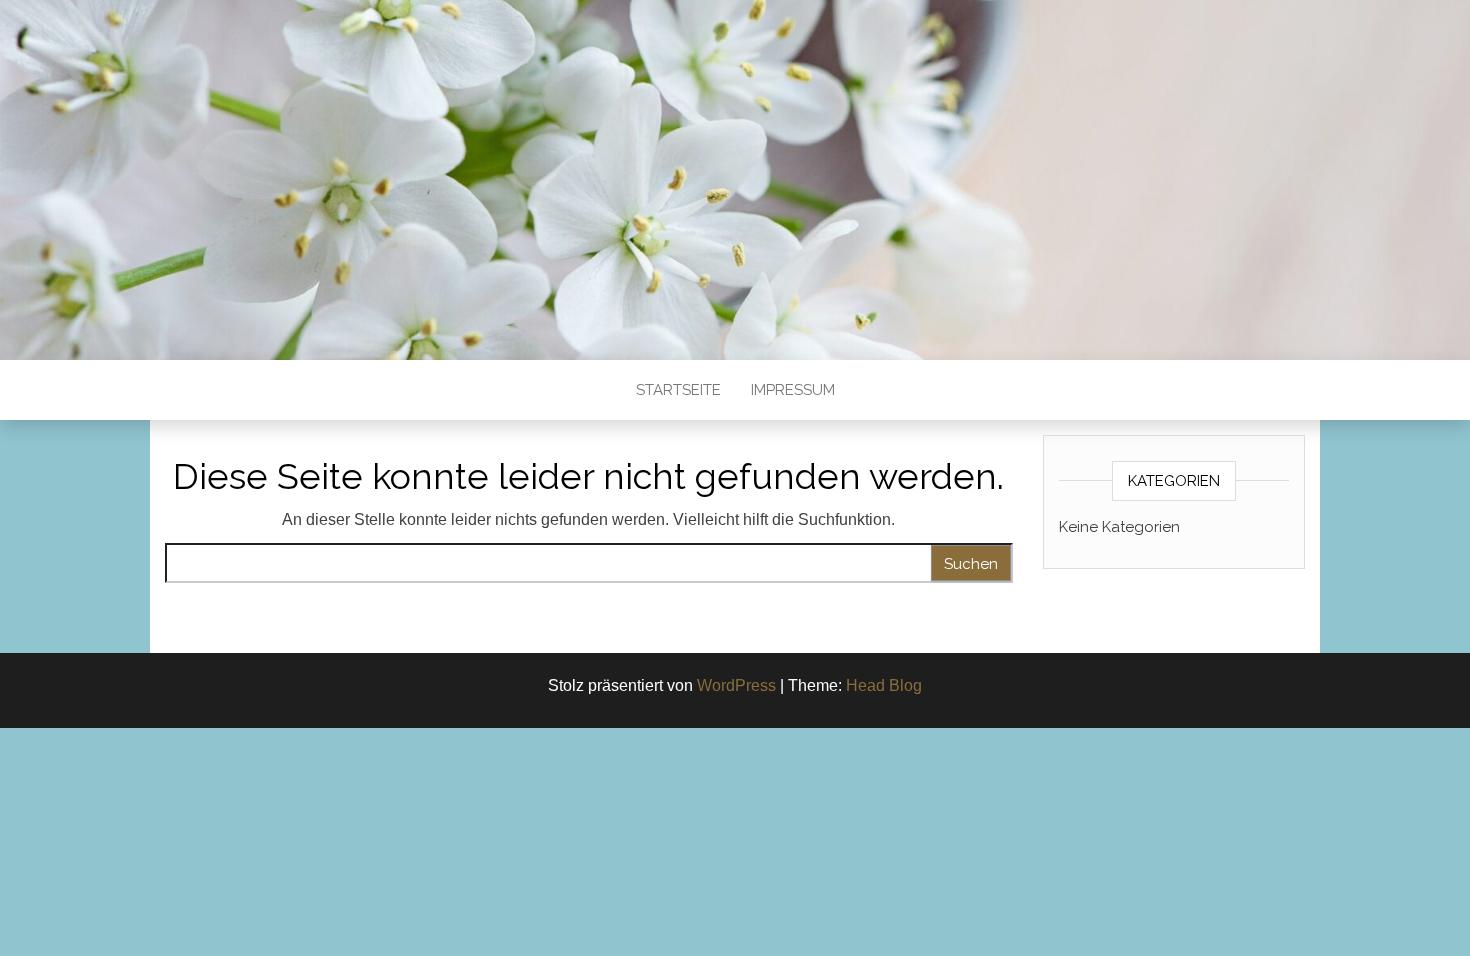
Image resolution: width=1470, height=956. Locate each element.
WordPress (736, 685)
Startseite (678, 390)
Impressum (793, 390)
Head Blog (884, 685)
